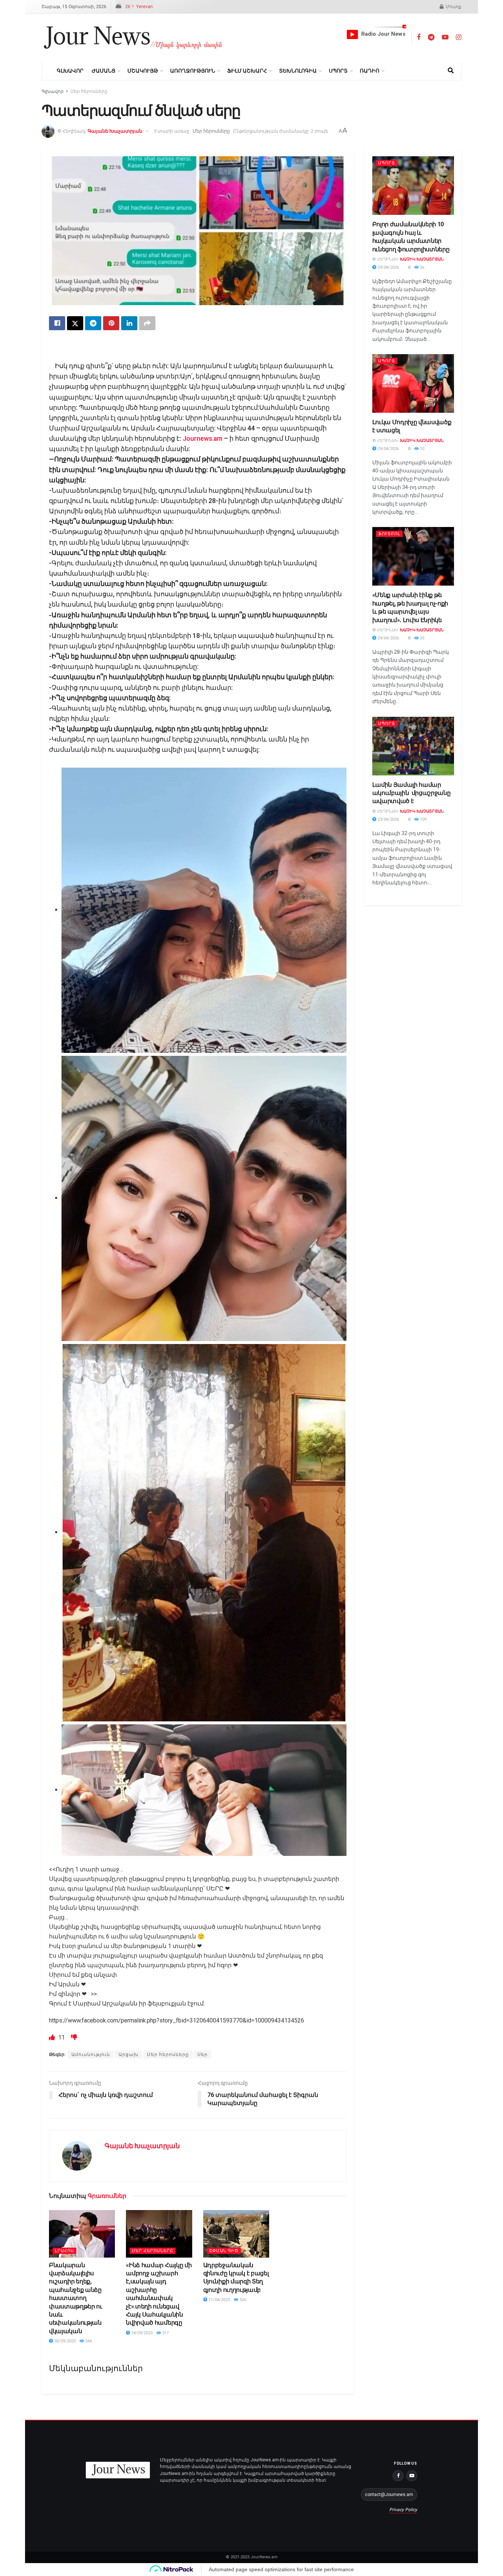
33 (421, 638)
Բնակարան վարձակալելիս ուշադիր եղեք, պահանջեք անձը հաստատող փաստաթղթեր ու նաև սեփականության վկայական (76, 2298)
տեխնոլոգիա (298, 71)
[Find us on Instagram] (459, 37)
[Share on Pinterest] (111, 323)
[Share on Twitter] (75, 323)
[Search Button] (451, 71)
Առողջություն (193, 71)
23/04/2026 (388, 819)
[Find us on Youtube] (445, 37)
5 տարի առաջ (172, 131)
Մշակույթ (143, 71)
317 (165, 2333)
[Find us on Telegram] (431, 37)
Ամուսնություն (91, 2055)
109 (423, 819)
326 (242, 2300)
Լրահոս (64, 2251)
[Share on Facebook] (57, 323)
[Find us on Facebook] (419, 37)
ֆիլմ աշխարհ (247, 71)
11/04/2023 (219, 2300)
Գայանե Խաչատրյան (115, 131)
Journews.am (203, 439)
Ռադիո (370, 71)
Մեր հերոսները (89, 91)
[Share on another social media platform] (147, 323)
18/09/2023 (141, 2333)
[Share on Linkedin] (129, 323)
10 (421, 449)
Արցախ (129, 2055)
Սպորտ (338, 71)
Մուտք (453, 7)
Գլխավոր (70, 71)
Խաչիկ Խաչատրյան (422, 259)
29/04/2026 (388, 267)
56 (421, 267)
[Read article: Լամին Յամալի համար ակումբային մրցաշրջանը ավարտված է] (413, 746)
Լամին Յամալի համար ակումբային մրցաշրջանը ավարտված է (411, 793)
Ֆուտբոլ (389, 534)
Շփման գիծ (224, 2251)
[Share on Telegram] (93, 323)
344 (88, 2341)
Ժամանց (103, 71)
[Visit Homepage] (133, 38)
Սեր (203, 2055)
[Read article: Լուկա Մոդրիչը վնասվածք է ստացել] (413, 383)
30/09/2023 (64, 2341)
